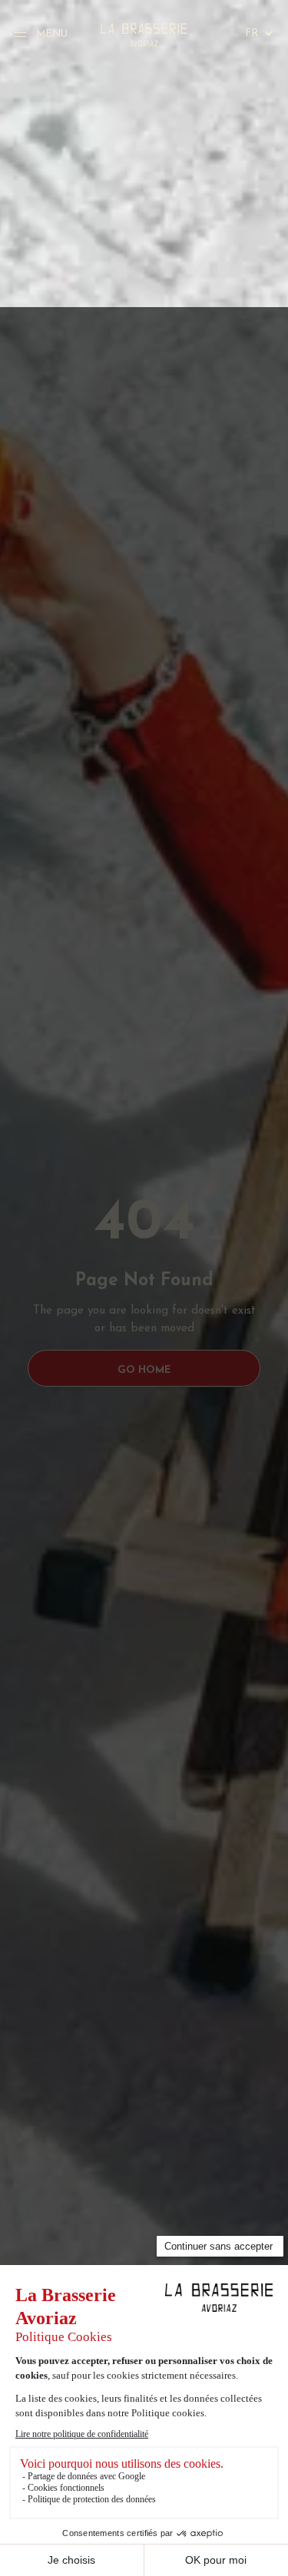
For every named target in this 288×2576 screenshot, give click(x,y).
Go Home (144, 1370)
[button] (252, 34)
